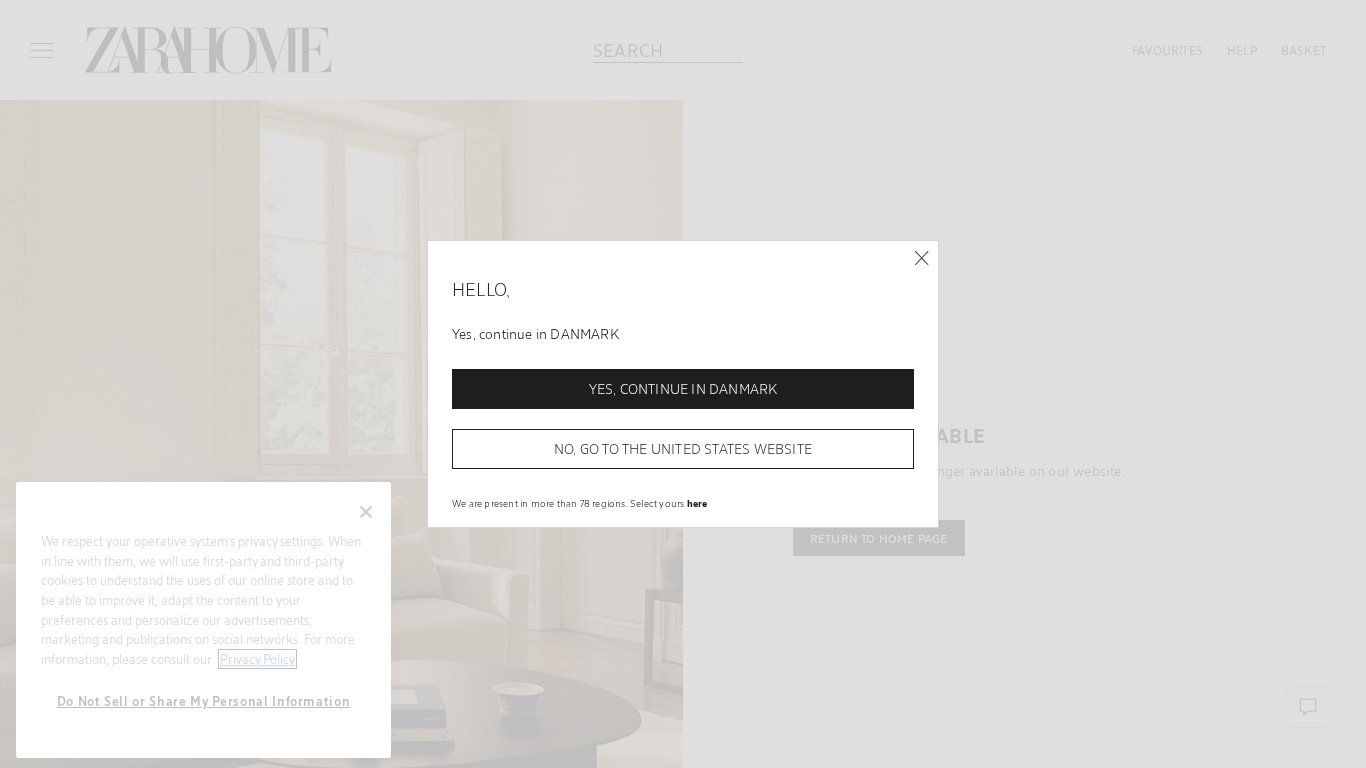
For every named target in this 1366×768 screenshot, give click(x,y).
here (697, 503)
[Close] (921, 258)
